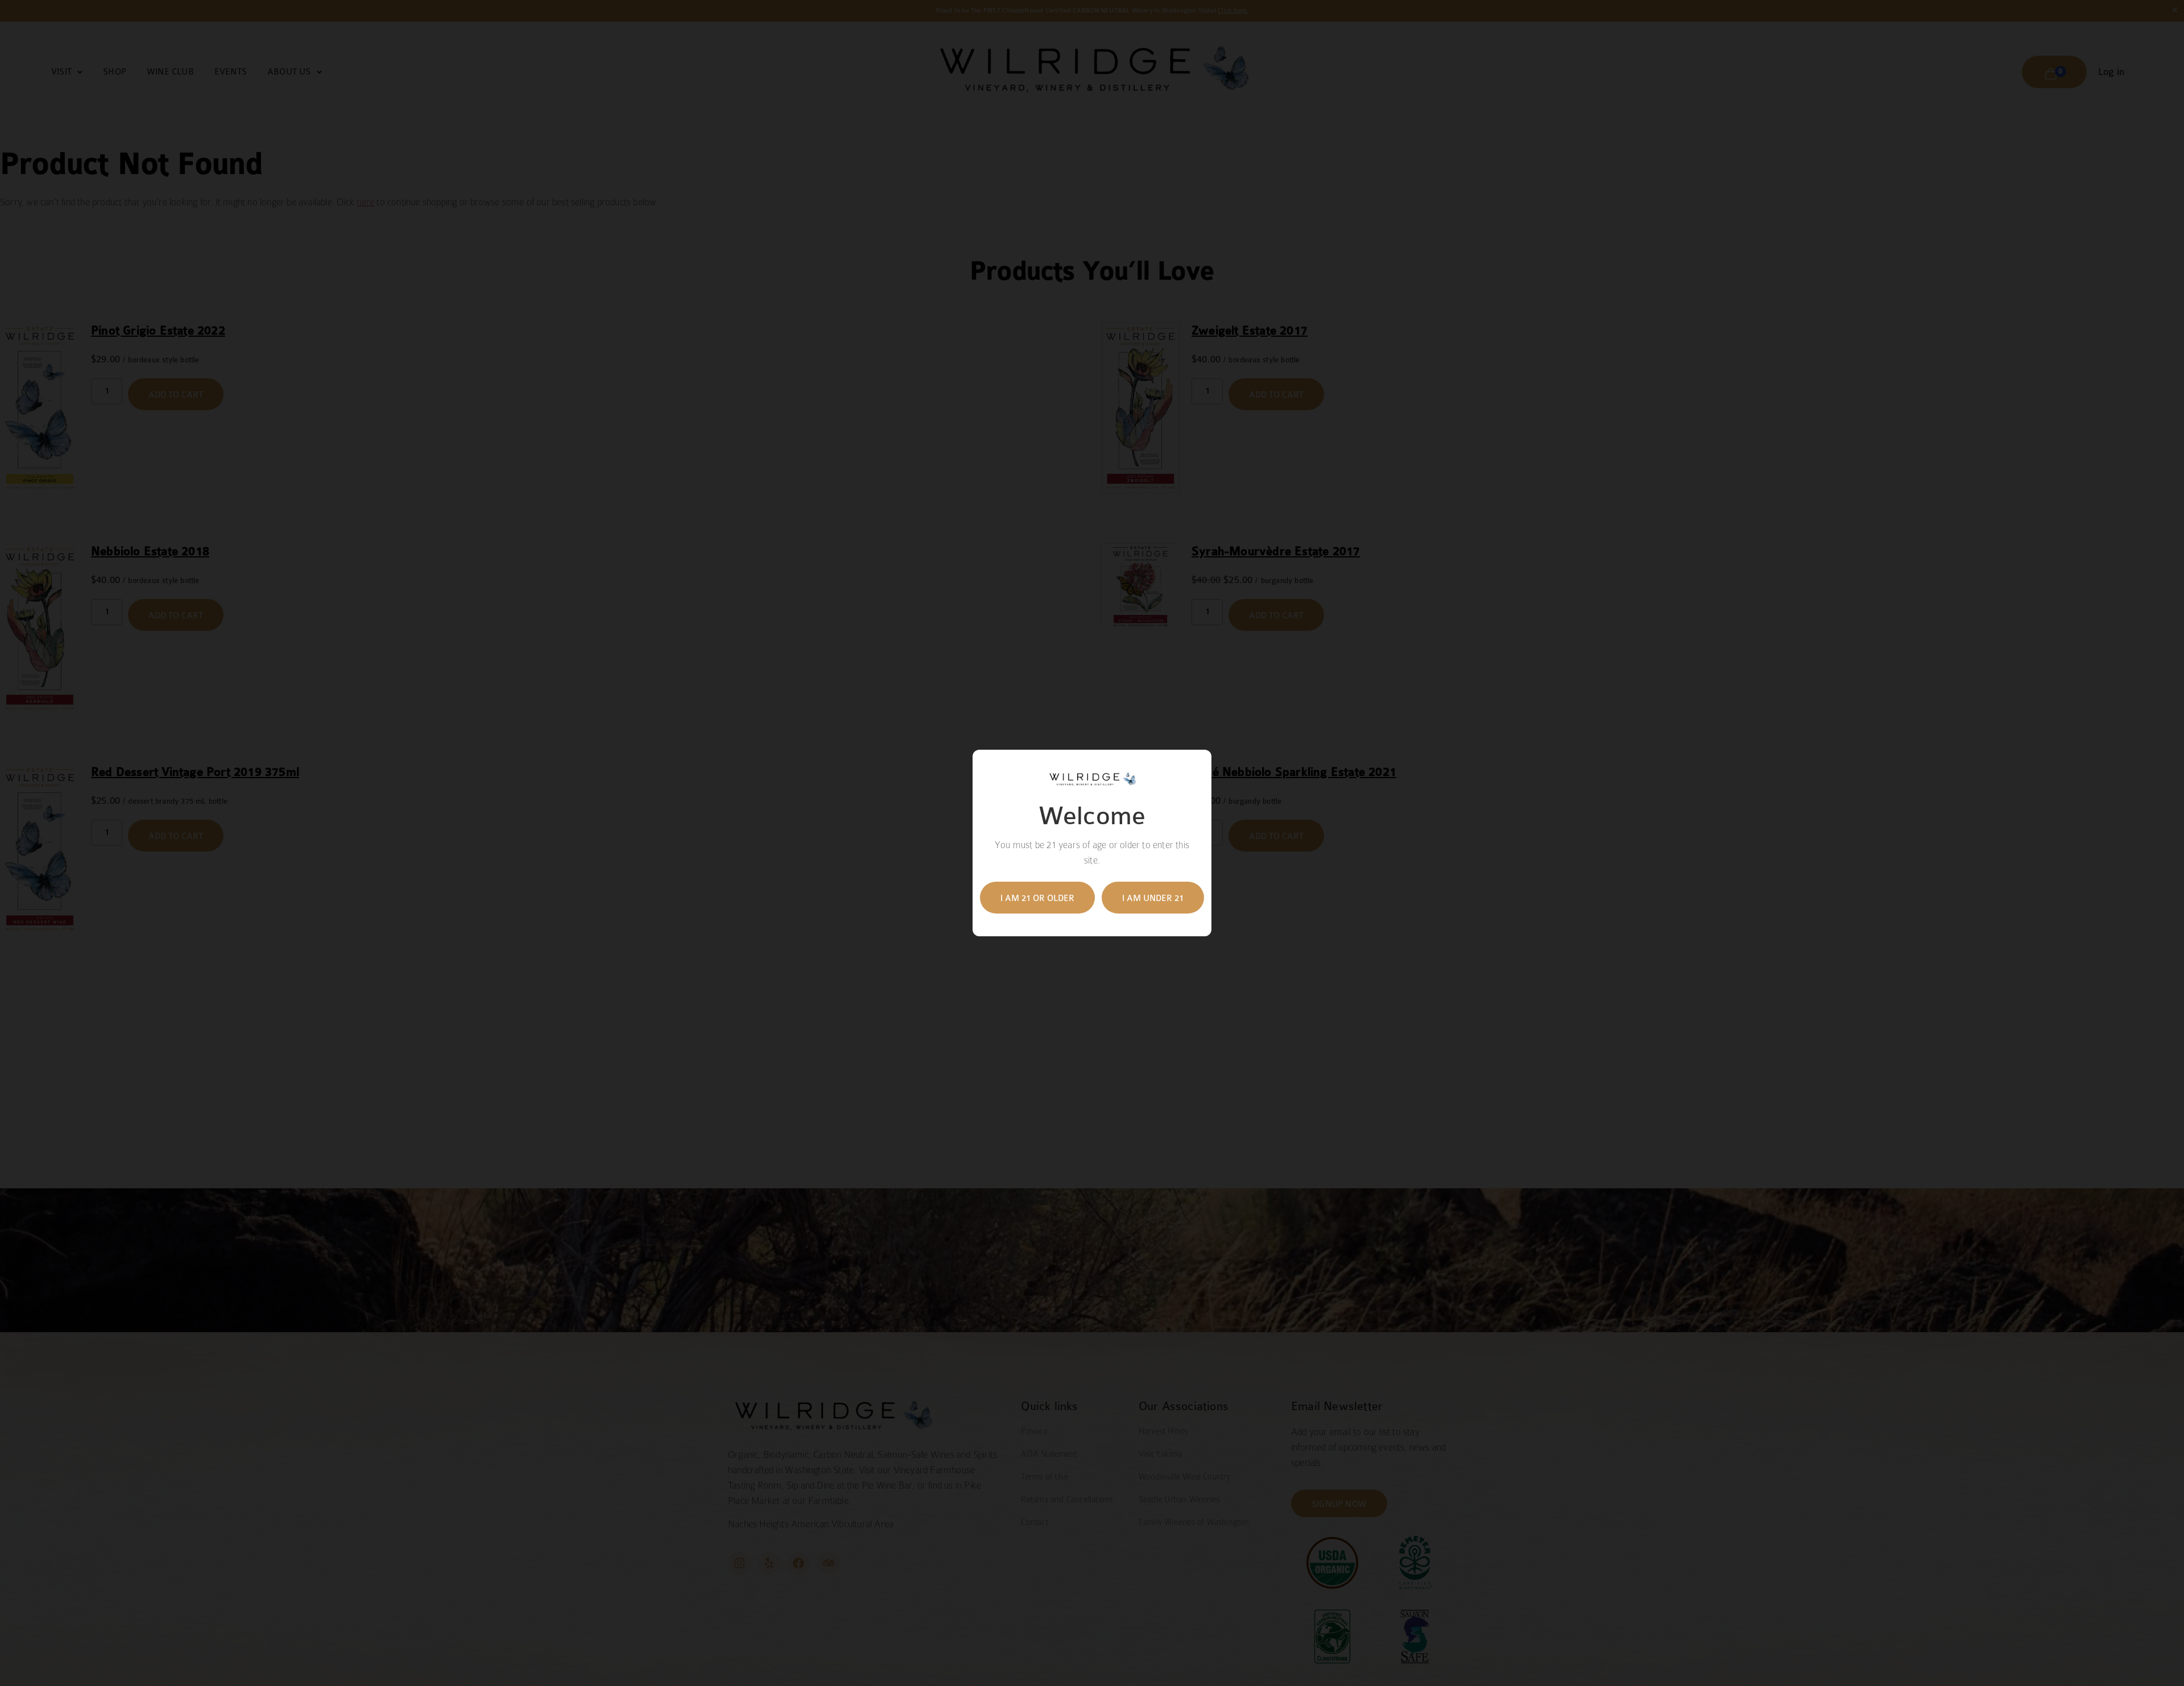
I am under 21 (1153, 898)
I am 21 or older (1037, 898)
